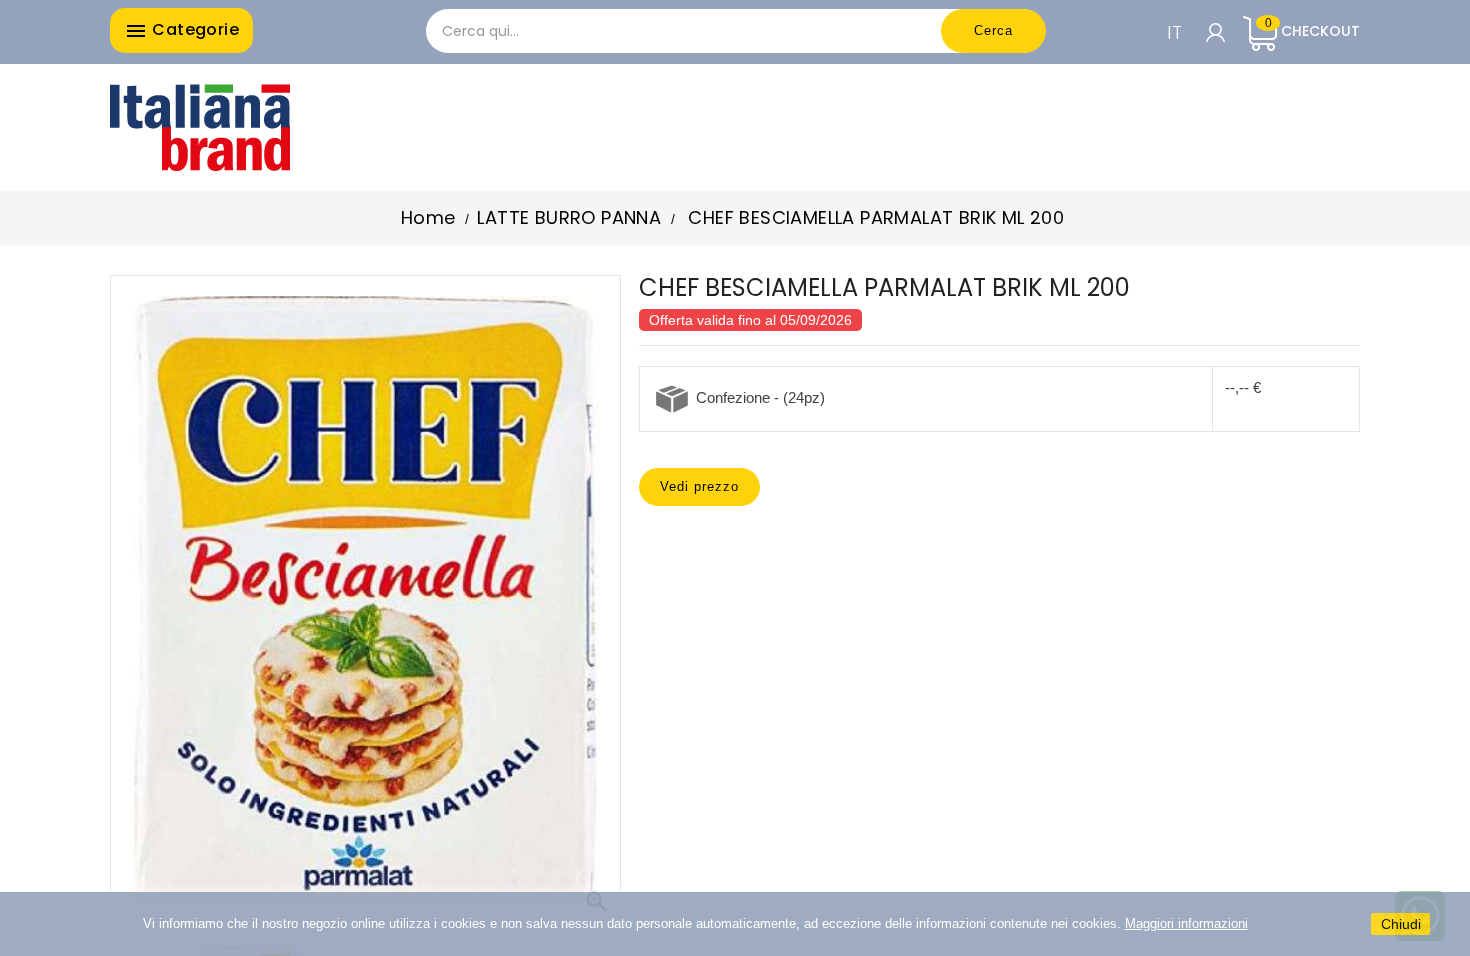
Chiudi (1401, 924)
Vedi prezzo (699, 486)
